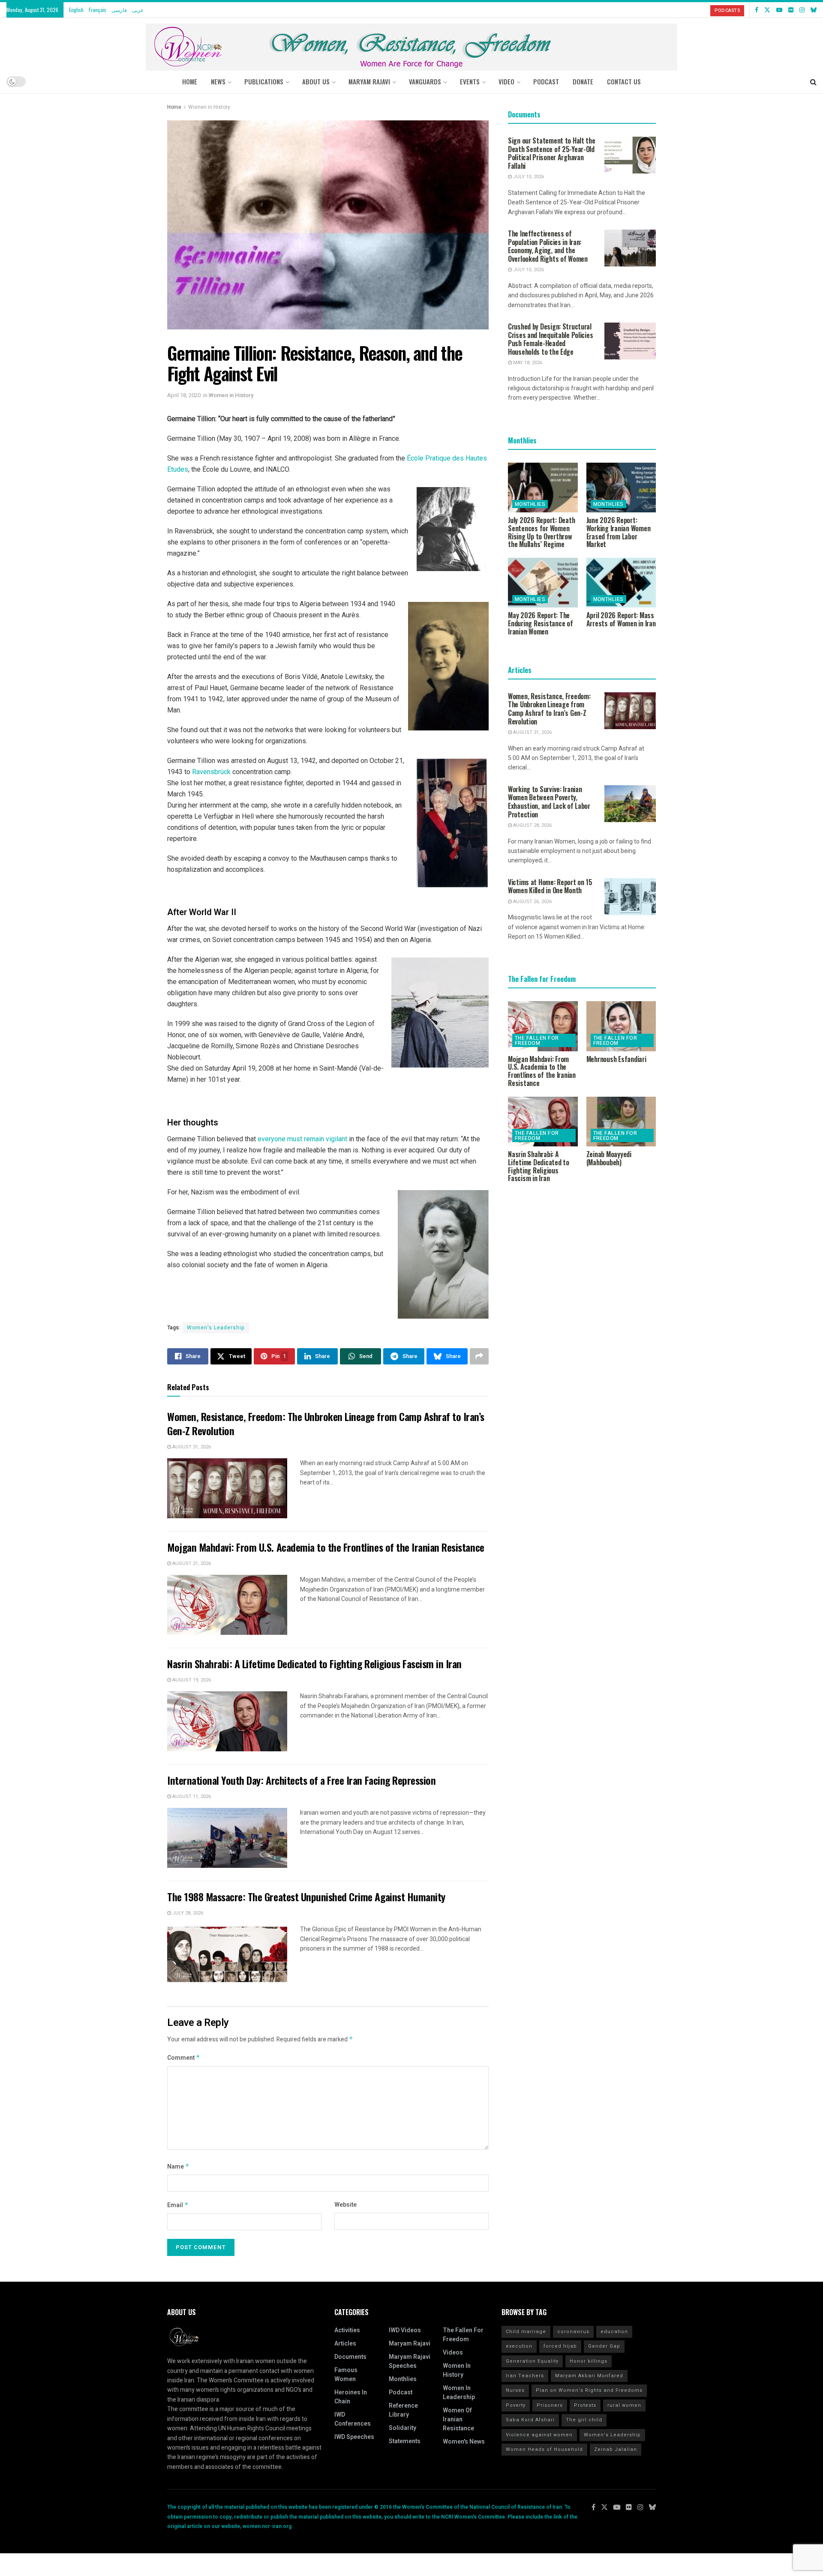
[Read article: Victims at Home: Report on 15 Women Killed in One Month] (630, 897)
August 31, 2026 (191, 1447)
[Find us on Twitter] (767, 10)
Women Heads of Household (544, 2449)
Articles (345, 2344)
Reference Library (403, 2410)
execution (519, 2346)
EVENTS (470, 81)
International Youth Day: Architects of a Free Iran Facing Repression (301, 1780)
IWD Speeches (354, 2437)
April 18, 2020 (184, 395)
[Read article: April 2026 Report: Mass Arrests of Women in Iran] (621, 583)
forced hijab (560, 2346)
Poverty (516, 2405)
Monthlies (530, 504)
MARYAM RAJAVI (369, 81)
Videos (453, 2353)
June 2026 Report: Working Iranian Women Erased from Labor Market (619, 532)
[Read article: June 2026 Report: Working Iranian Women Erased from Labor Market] (621, 488)
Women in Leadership (459, 2393)
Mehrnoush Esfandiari (616, 1059)
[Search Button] (813, 81)
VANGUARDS (425, 81)
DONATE (583, 81)
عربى (138, 10)
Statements (405, 2441)
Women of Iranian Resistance (458, 2419)
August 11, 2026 (191, 1797)
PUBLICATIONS (264, 81)
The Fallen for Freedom (537, 1041)
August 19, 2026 (191, 1680)
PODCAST (546, 81)
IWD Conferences (353, 2419)
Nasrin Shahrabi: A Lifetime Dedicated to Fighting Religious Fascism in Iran (314, 1663)
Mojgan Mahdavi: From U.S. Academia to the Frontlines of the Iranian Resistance (326, 1547)
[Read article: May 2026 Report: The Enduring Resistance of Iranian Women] (543, 583)
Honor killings (589, 2361)
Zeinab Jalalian (616, 2449)
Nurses (515, 2390)
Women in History (209, 107)
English (76, 10)
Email (178, 2205)
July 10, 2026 (528, 177)
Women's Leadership (216, 1328)
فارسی (119, 10)
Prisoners (550, 2405)
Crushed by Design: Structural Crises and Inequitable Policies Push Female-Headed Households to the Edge (550, 339)
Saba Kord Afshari (530, 2420)
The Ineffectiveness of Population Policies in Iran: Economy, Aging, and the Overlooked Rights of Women (548, 246)
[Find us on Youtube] (779, 10)
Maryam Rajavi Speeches (410, 2361)
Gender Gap (604, 2346)
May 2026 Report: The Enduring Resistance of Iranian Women (541, 623)
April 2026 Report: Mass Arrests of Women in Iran (621, 619)
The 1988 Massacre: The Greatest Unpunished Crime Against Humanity (306, 1897)
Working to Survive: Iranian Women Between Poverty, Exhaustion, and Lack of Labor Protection (549, 802)
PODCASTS (727, 10)
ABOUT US (316, 81)
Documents (350, 2357)
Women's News (464, 2442)
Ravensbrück (212, 772)
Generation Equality (532, 2361)
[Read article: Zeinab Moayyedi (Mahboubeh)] (621, 1122)
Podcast (401, 2392)
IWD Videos (405, 2330)
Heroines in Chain (351, 2397)
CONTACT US (624, 81)
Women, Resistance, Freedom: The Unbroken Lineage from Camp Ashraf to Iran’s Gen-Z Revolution (326, 1424)
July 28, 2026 (187, 1913)
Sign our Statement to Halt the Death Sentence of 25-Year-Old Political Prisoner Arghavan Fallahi (552, 153)
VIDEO (506, 81)
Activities (347, 2330)
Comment (184, 2058)
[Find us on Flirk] (791, 10)
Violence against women (539, 2435)
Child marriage (526, 2332)
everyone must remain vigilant (302, 1139)
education (614, 2332)
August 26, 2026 (532, 902)
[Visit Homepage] (411, 44)
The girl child (584, 2420)
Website (345, 2205)
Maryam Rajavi (410, 2344)
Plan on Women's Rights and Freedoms (589, 2390)
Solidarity (402, 2428)
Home (190, 81)
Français (98, 10)
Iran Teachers (525, 2376)
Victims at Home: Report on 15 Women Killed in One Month (550, 886)
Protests (585, 2405)
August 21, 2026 (191, 1563)
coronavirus (573, 2332)
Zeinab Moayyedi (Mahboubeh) (609, 1158)
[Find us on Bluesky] (814, 10)
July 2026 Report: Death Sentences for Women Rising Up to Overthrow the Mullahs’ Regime (541, 532)
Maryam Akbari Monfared (589, 2376)
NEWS (218, 81)
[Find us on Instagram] (802, 10)
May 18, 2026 (527, 363)
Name (178, 2167)
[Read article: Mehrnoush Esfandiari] (621, 1026)
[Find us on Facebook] (757, 10)
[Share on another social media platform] (479, 1356)
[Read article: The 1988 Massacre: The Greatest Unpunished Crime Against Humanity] (227, 1954)
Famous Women (346, 2375)
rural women (624, 2405)
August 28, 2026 (532, 825)
